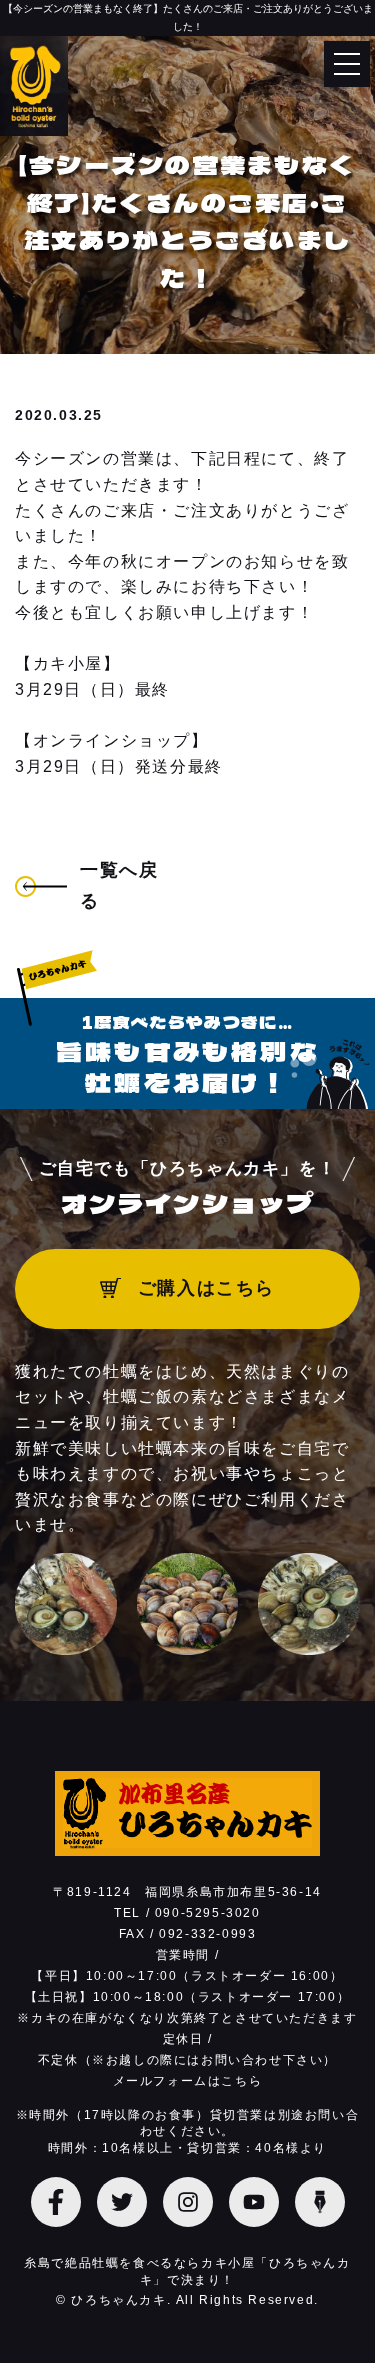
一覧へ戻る (119, 886)
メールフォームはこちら (188, 2081)
